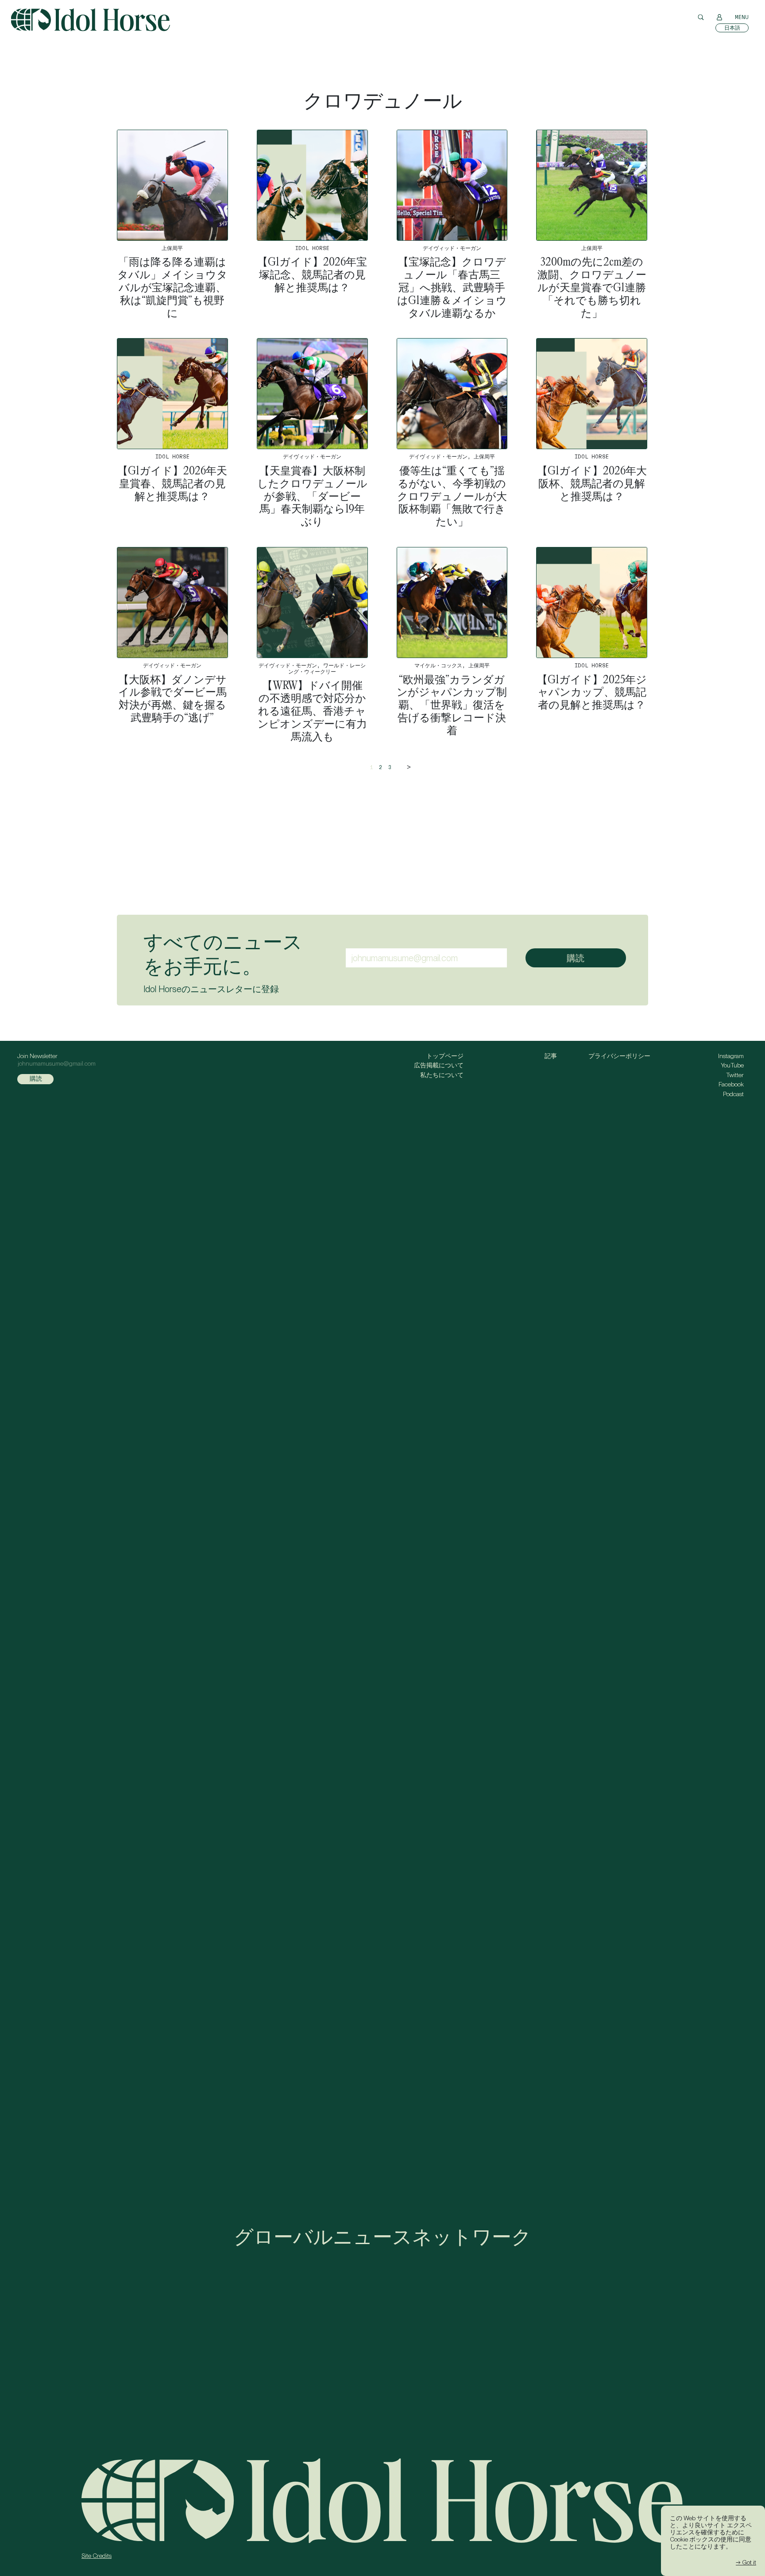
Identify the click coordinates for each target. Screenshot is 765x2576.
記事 (551, 1056)
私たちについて (442, 1075)
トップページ (445, 1056)
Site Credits (97, 2556)
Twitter (735, 1075)
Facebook (731, 1084)
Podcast (733, 1094)
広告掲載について (439, 1065)
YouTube (732, 1065)
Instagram (731, 1056)
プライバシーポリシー (619, 1056)
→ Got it (746, 2562)
